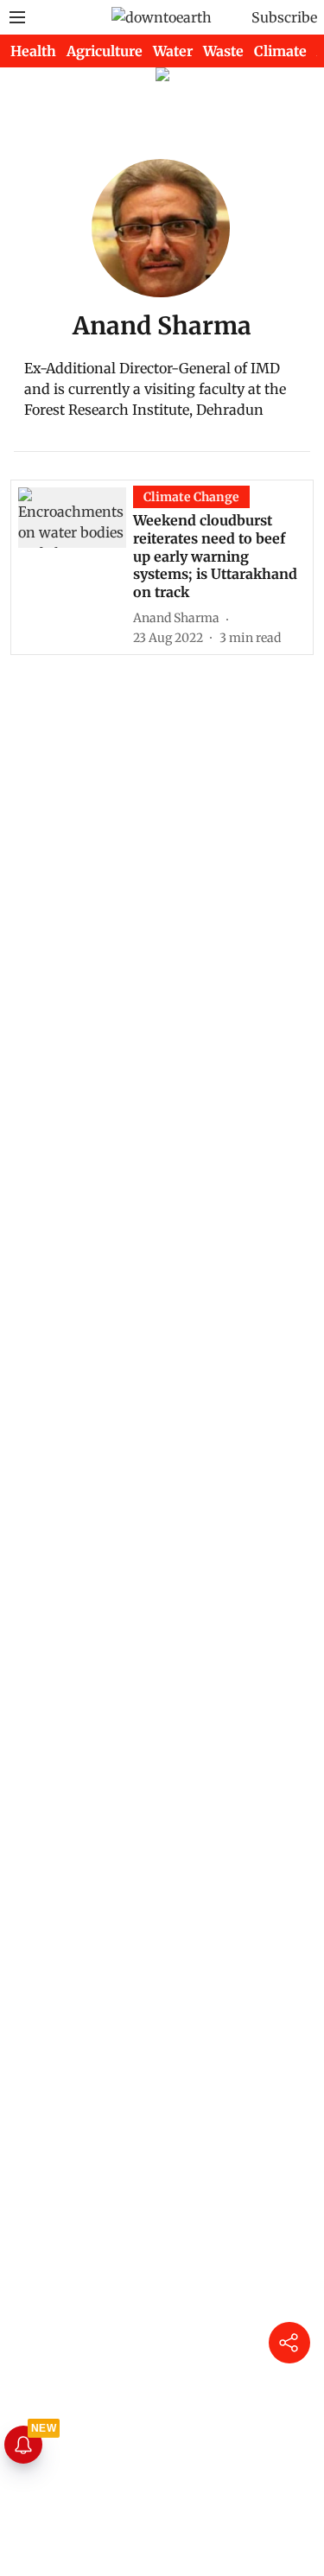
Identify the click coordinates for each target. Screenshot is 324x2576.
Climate (280, 51)
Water (173, 51)
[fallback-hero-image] (76, 566)
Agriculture (105, 51)
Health (33, 51)
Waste (223, 51)
